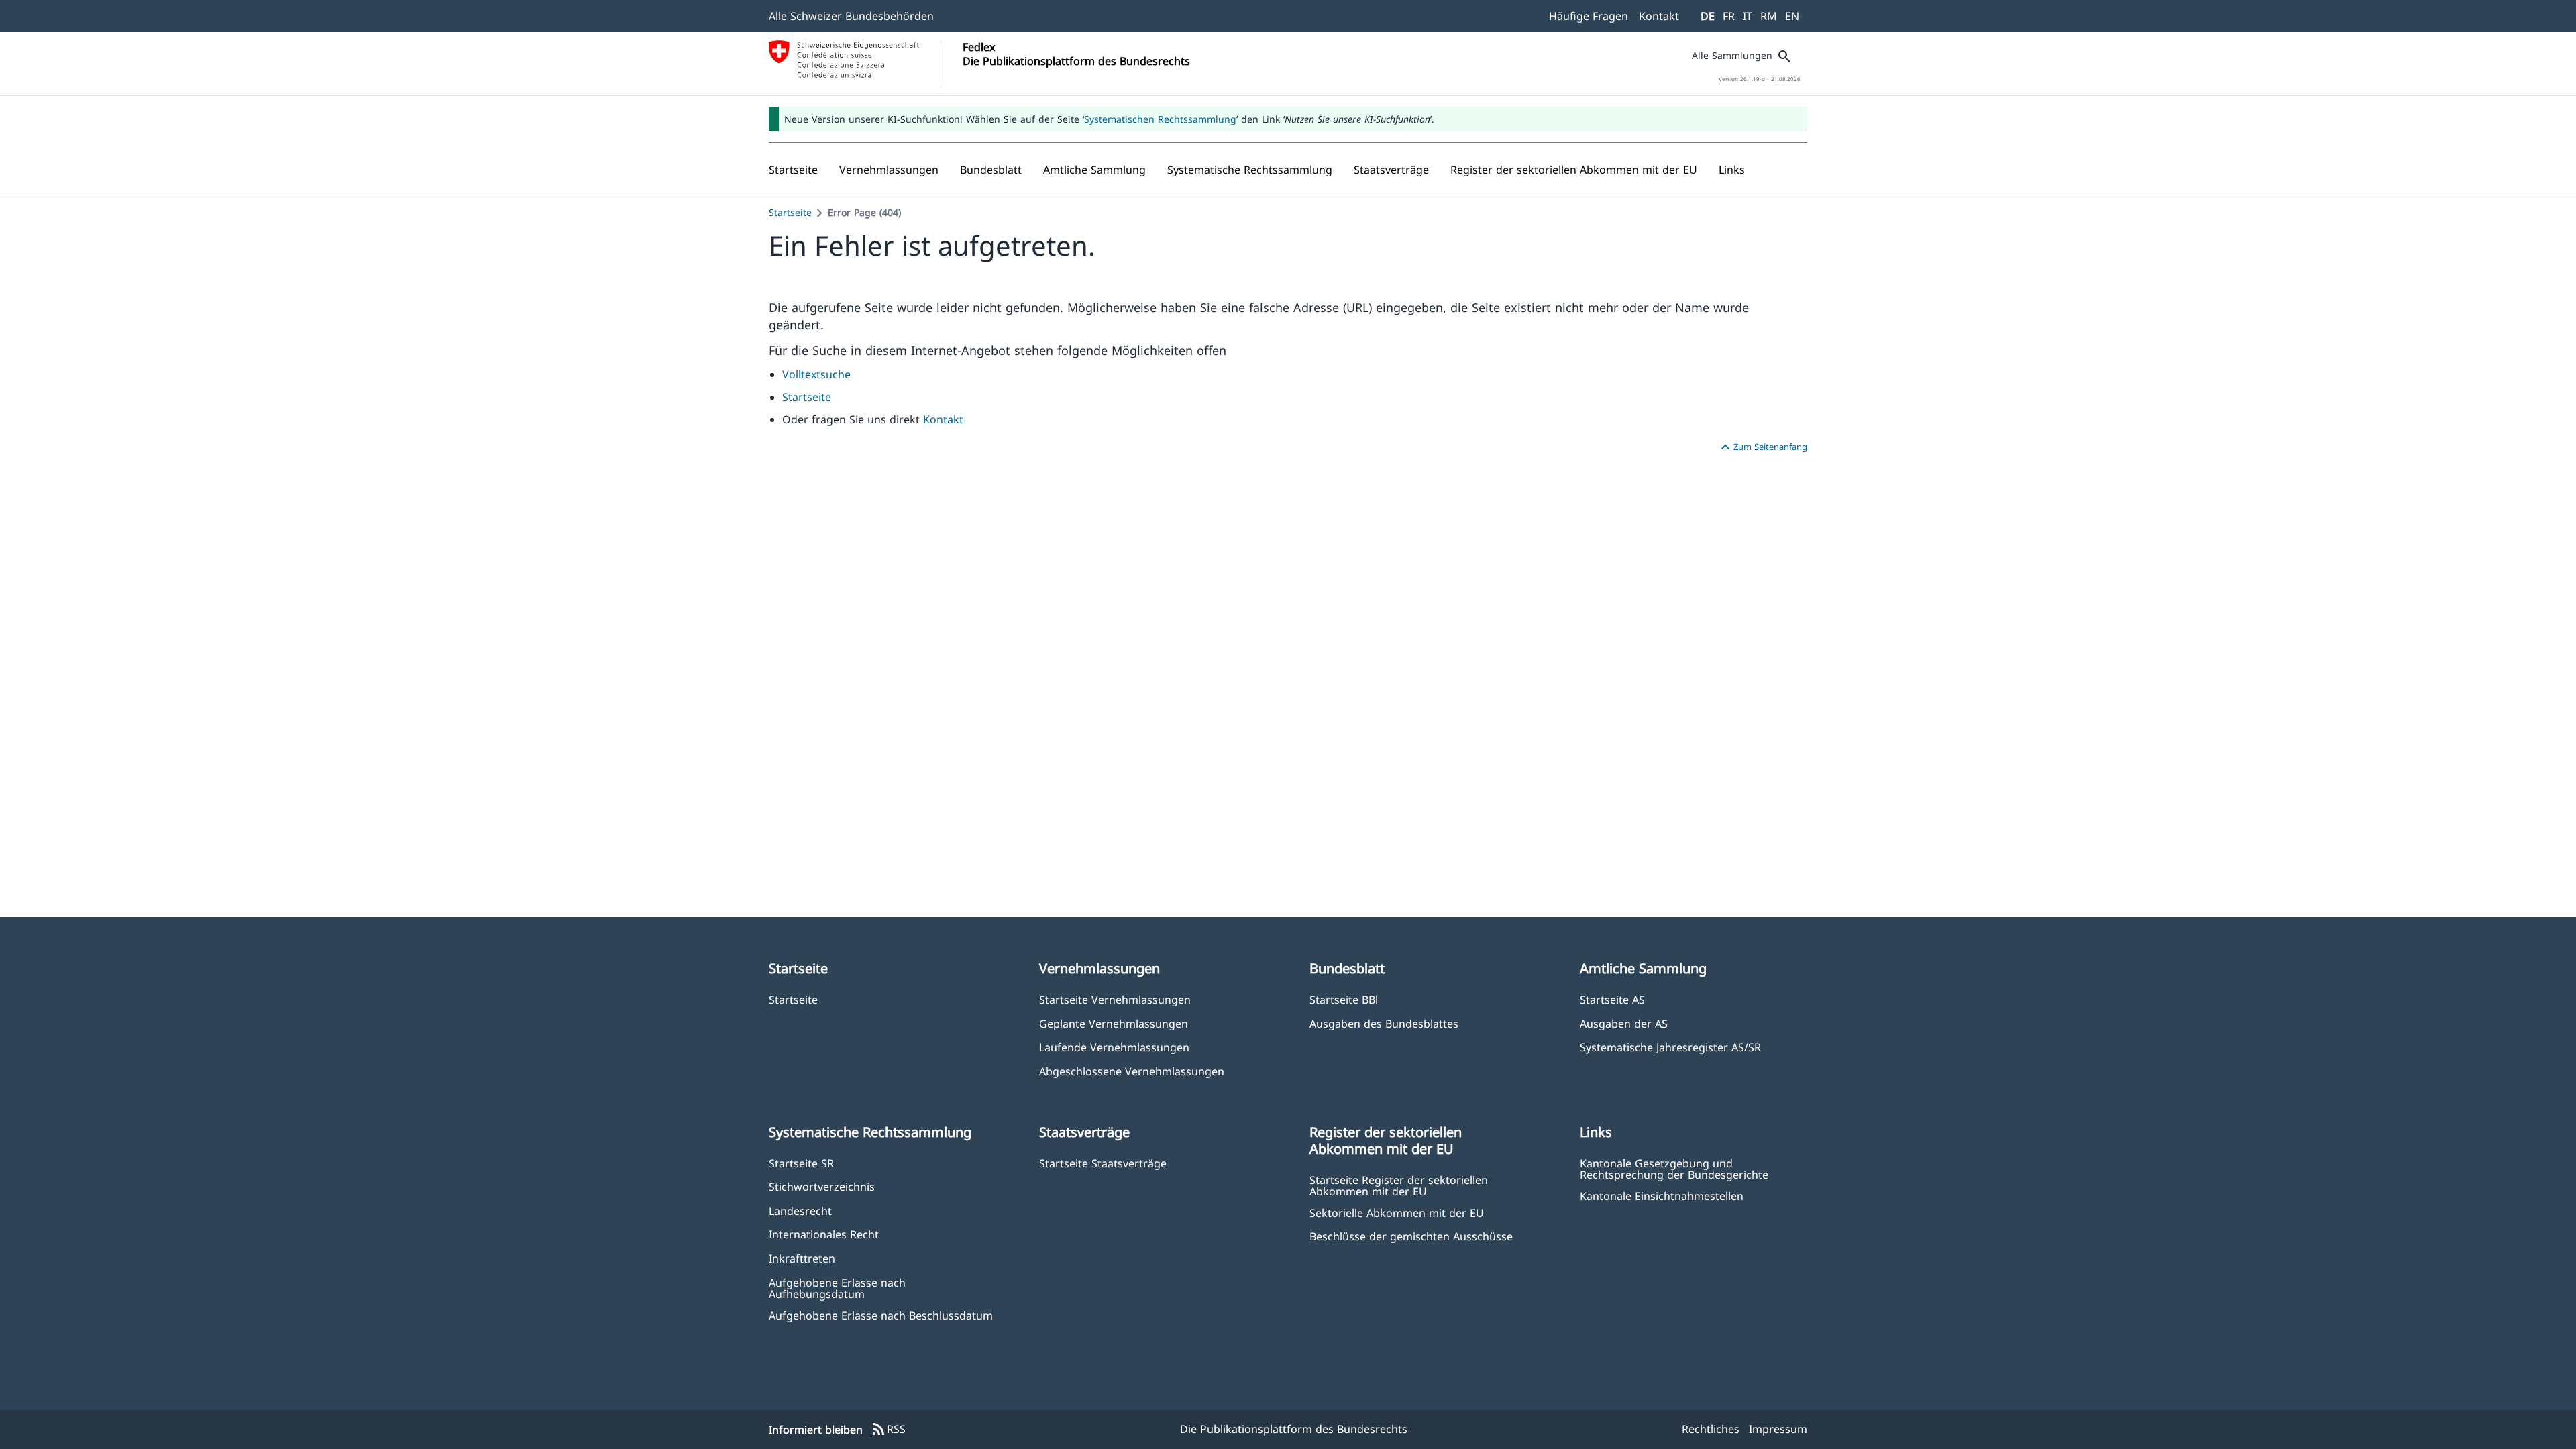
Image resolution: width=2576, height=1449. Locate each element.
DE (1708, 16)
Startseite (790, 212)
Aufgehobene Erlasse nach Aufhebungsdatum (837, 1288)
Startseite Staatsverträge (1103, 1163)
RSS (888, 1430)
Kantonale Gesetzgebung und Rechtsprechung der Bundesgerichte (1674, 1169)
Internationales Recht (824, 1234)
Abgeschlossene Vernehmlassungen (1132, 1071)
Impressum (1778, 1429)
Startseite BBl (1344, 999)
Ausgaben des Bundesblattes (1384, 1023)
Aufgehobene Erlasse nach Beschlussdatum (881, 1315)
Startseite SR (801, 1163)
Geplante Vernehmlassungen (1114, 1023)
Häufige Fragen (1589, 16)
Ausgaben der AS (1624, 1023)
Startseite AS (1612, 999)
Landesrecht (800, 1211)
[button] (889, 170)
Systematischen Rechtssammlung (1160, 119)
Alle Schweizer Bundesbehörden (851, 16)
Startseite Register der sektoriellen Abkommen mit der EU (1399, 1185)
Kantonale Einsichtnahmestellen (1662, 1196)
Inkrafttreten (802, 1258)
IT (1748, 16)
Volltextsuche (816, 374)
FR (1729, 16)
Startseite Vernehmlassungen (1115, 999)
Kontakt (1659, 16)
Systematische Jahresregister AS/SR (1670, 1047)
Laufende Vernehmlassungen (1114, 1047)
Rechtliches (1711, 1429)
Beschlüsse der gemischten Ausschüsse (1411, 1236)
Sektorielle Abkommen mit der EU (1397, 1213)
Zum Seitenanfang (1762, 447)
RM (1769, 16)
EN (1792, 16)
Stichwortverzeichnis (822, 1186)
